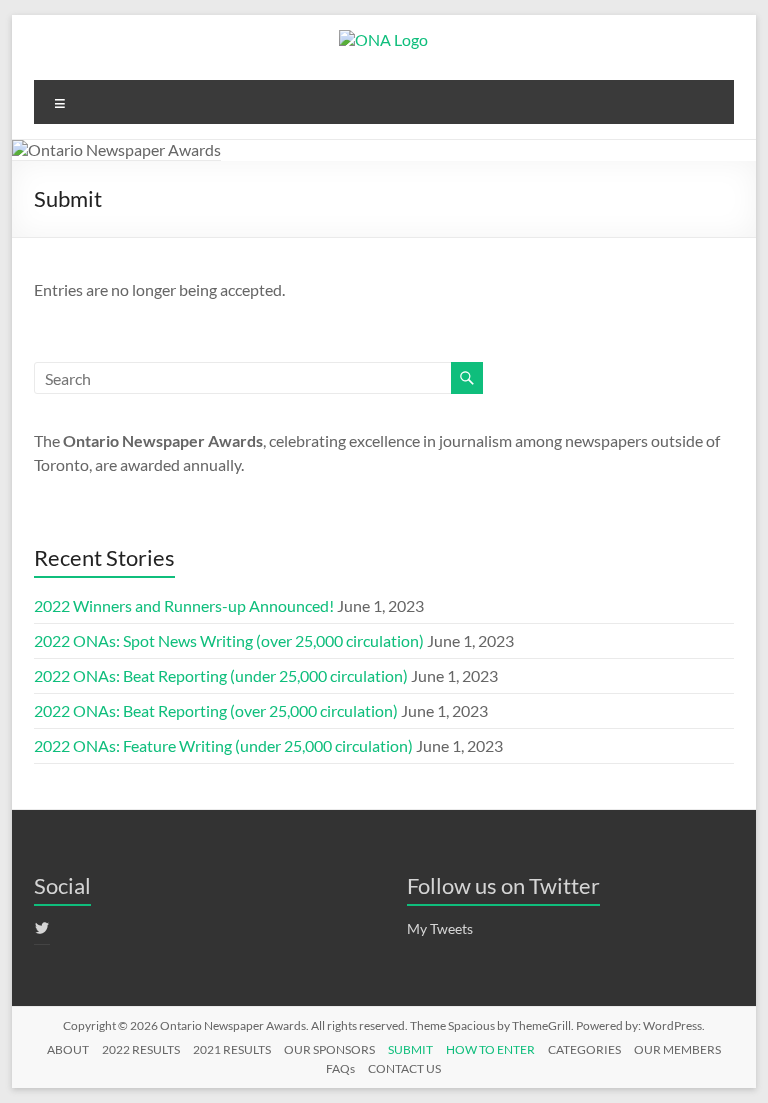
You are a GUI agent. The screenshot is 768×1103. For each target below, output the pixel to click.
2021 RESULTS (232, 1049)
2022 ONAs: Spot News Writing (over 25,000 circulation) (229, 640)
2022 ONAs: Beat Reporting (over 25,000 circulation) (216, 710)
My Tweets (440, 928)
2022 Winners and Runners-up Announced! (184, 605)
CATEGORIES (584, 1049)
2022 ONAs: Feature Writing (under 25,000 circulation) (223, 745)
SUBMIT (410, 1049)
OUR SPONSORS (329, 1049)
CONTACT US (404, 1068)
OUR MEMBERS (677, 1049)
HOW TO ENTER (490, 1049)
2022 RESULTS (141, 1049)
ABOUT (68, 1049)
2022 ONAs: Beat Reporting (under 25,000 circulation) (221, 675)
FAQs (340, 1068)
